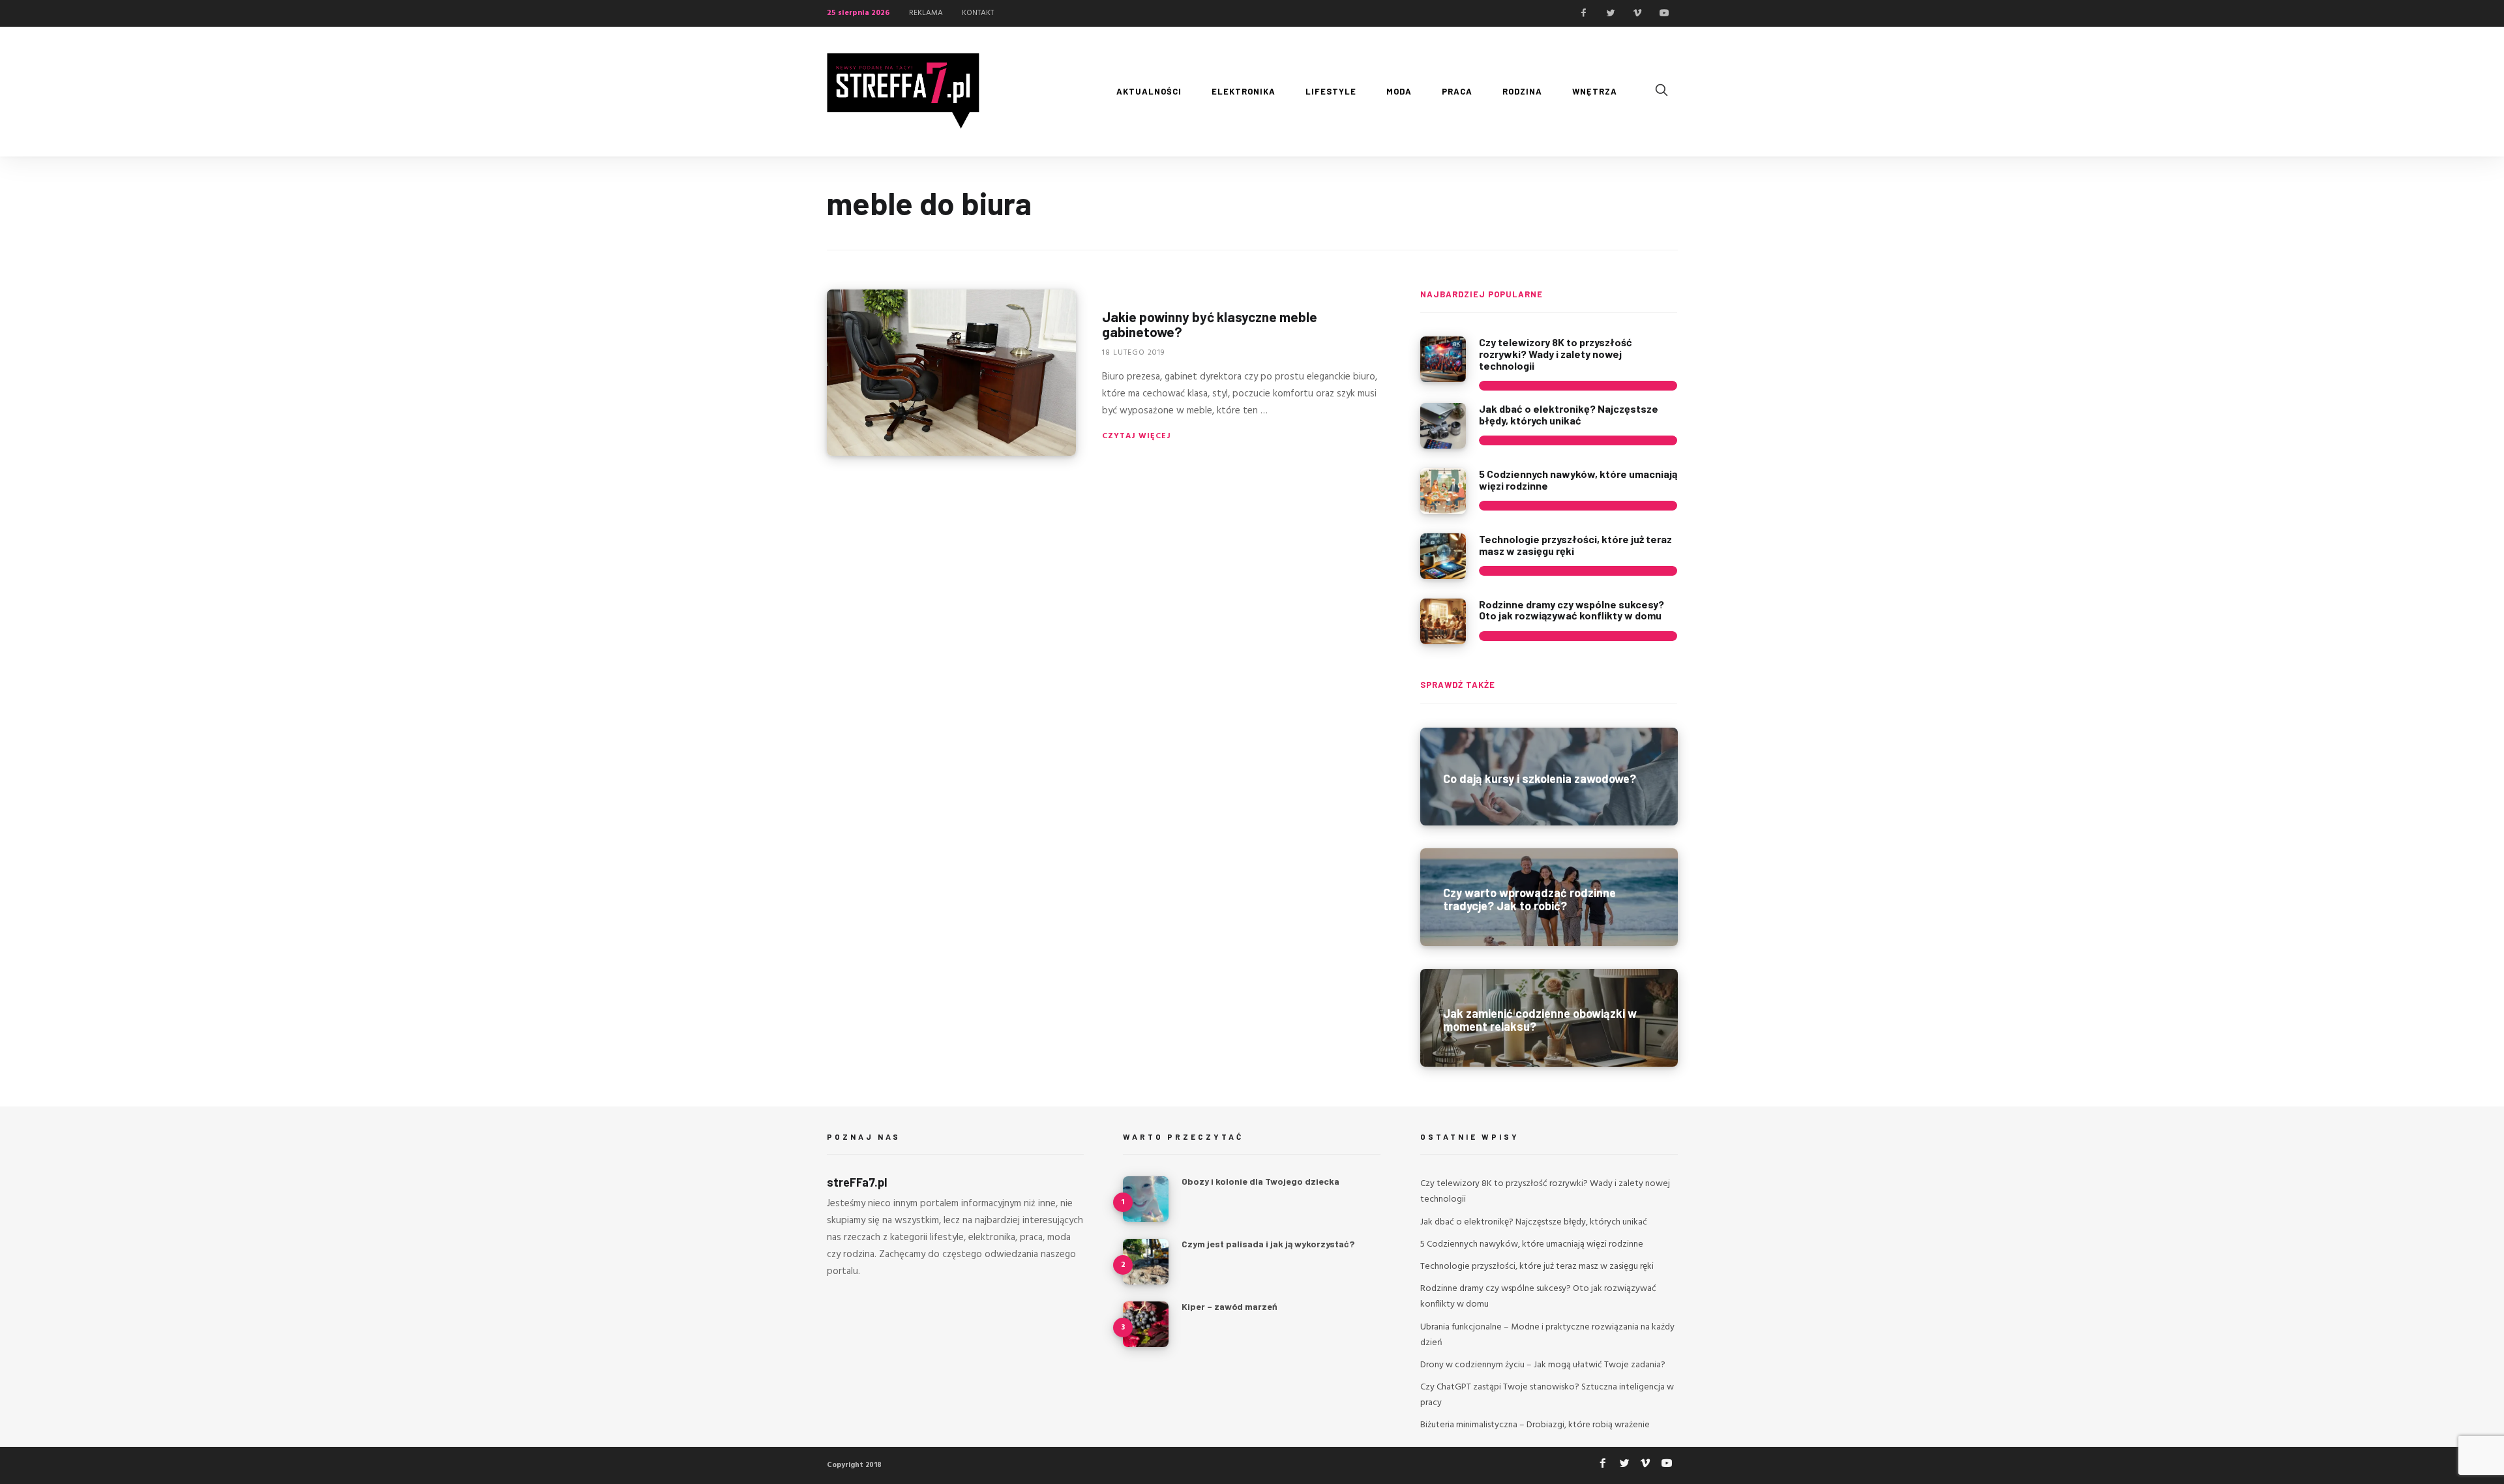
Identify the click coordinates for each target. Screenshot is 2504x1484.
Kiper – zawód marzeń (1230, 1306)
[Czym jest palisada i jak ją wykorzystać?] (1146, 1262)
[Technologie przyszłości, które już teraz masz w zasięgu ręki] (1443, 556)
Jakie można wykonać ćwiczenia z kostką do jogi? (1277, 1374)
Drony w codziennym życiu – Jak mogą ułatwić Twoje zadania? (1543, 1365)
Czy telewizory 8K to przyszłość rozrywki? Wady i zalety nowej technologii (1556, 353)
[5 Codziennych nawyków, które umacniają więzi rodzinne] (1443, 491)
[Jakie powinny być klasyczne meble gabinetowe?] (951, 373)
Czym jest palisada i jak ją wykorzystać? (1268, 1244)
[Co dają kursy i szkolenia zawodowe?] (1549, 777)
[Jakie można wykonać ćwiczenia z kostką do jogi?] (1146, 1387)
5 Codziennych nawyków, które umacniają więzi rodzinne (1578, 480)
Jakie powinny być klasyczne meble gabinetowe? (1210, 324)
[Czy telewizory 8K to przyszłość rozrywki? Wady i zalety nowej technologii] (1443, 359)
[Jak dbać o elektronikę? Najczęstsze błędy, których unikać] (1443, 426)
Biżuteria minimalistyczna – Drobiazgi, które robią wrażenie (1535, 1425)
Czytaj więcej (1137, 436)
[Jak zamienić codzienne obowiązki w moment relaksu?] (1549, 1018)
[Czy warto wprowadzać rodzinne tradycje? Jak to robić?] (1549, 897)
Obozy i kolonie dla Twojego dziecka (1260, 1181)
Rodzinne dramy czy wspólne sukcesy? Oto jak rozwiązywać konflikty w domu (1572, 610)
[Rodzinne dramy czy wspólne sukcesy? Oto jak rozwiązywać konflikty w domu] (1443, 621)
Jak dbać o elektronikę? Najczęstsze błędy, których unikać (1569, 414)
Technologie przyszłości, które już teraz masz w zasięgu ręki (1575, 545)
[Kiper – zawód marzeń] (1146, 1324)
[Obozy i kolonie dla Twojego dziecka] (1146, 1199)
